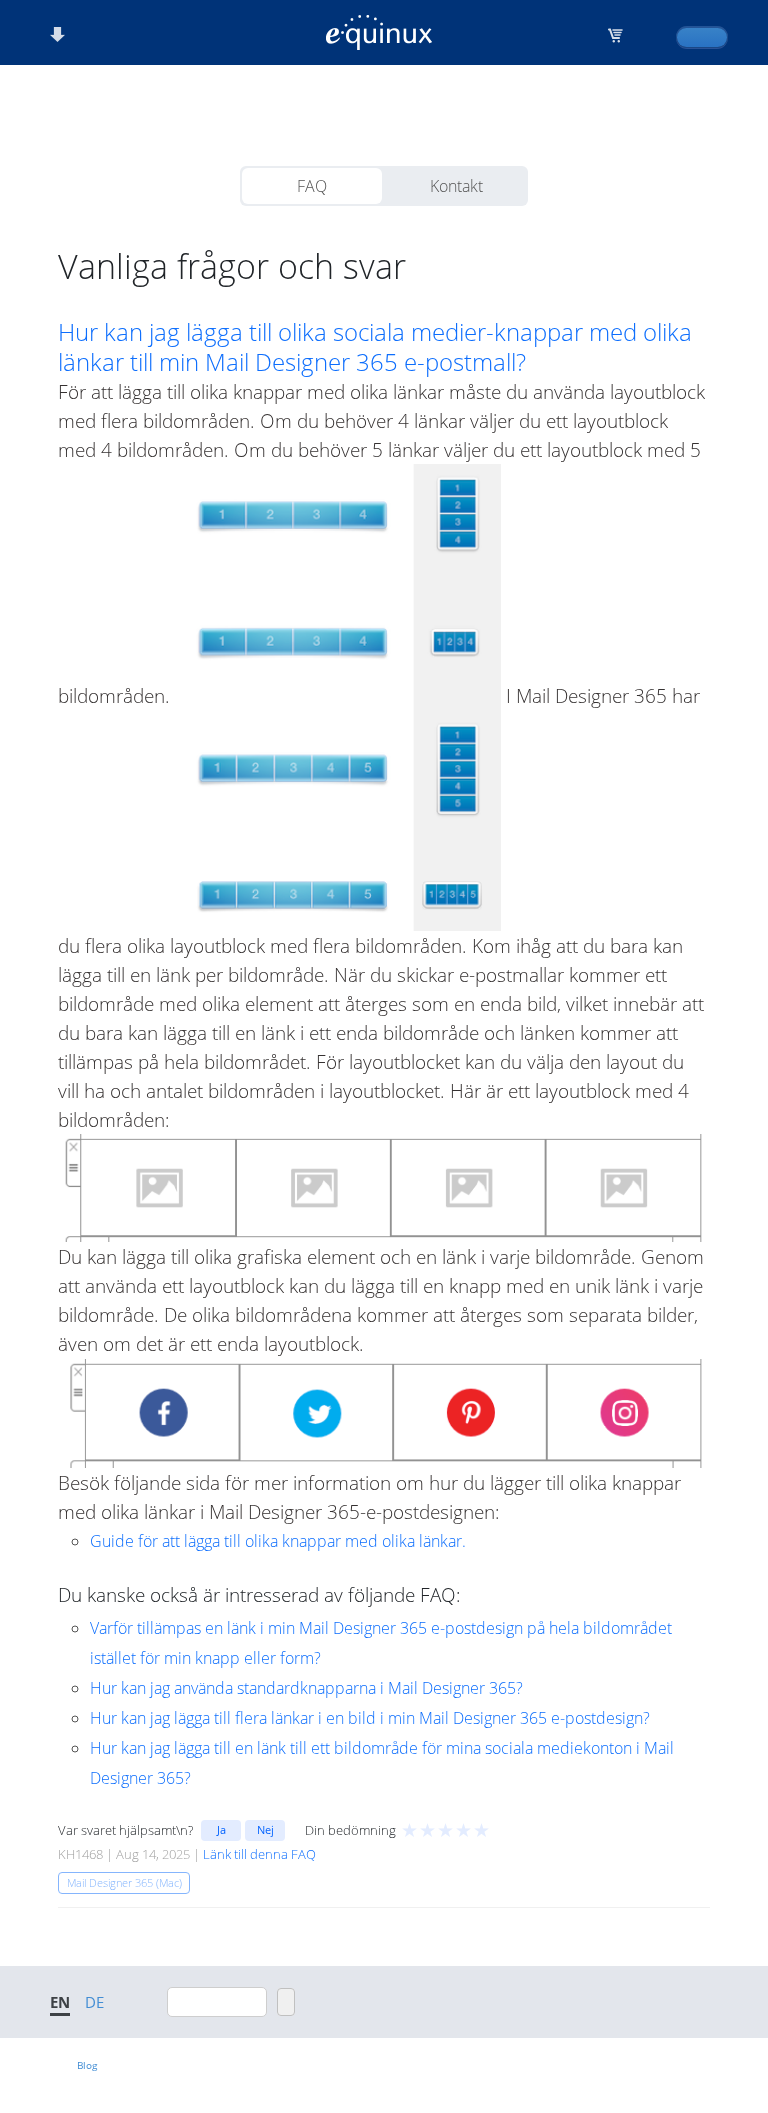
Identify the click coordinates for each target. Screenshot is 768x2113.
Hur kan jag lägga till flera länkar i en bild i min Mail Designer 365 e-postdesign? (370, 1718)
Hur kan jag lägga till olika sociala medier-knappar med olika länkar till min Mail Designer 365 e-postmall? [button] (375, 347)
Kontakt (456, 186)
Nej (265, 1829)
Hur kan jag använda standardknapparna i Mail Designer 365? (306, 1688)
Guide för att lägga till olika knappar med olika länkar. (278, 1541)
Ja (221, 1829)
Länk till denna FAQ (259, 1854)
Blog (87, 2065)
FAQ (312, 186)
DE (94, 2002)
